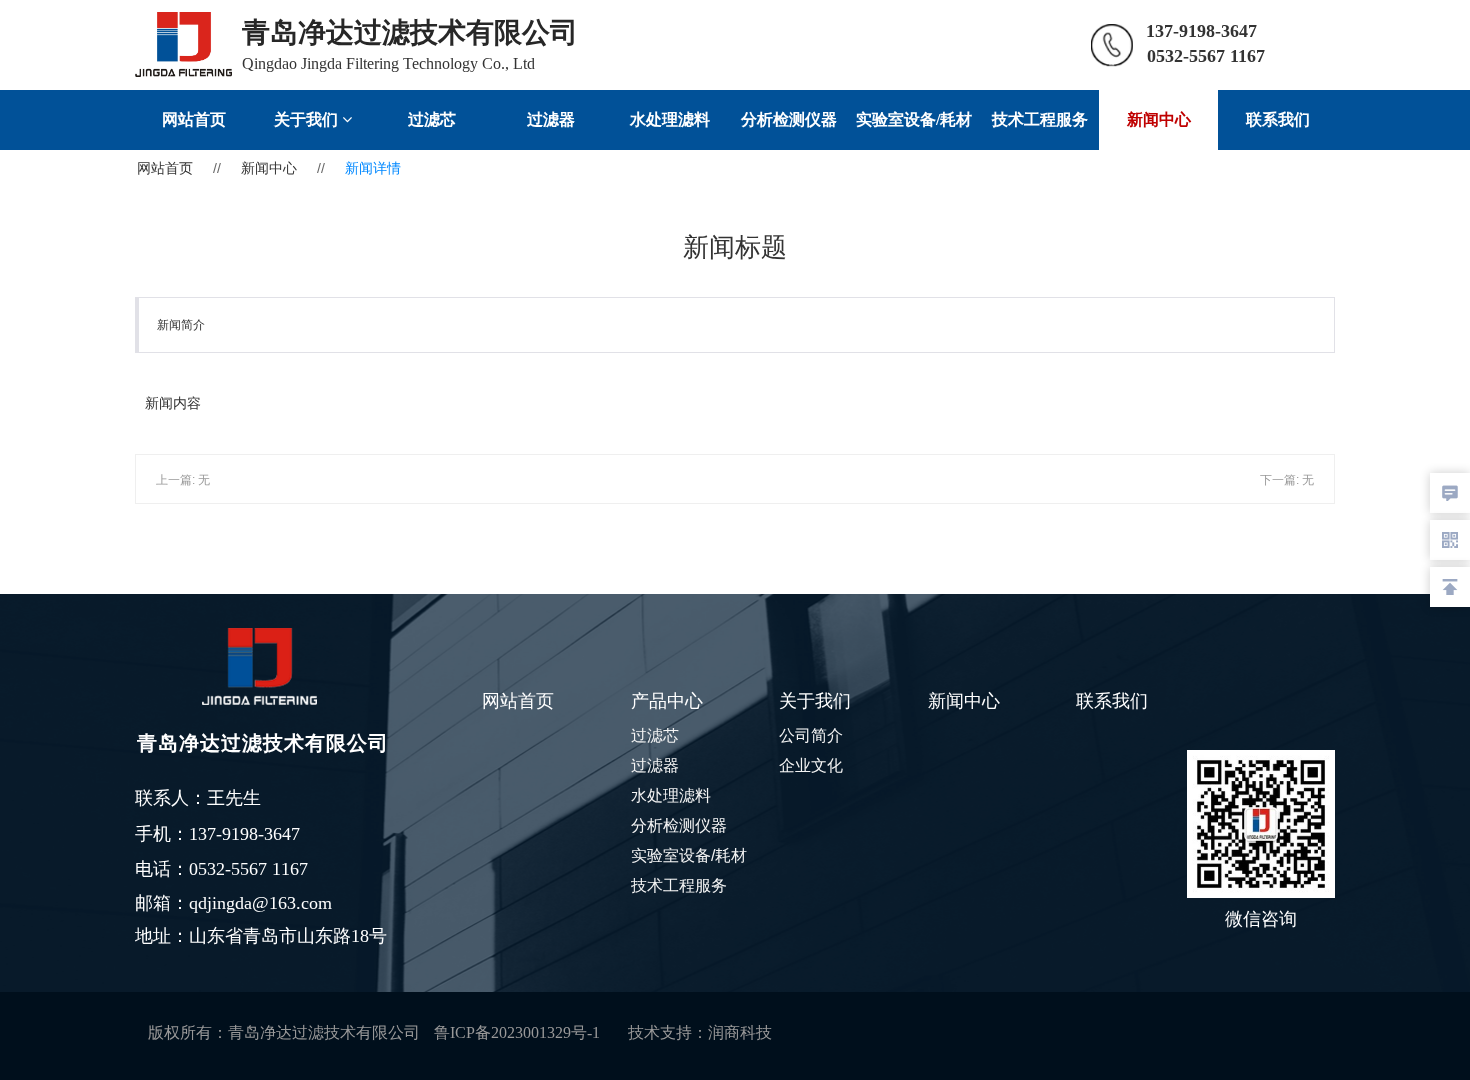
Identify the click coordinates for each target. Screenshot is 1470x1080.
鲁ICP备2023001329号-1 (517, 1032)
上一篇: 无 (183, 480)
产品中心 (667, 701)
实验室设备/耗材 (914, 119)
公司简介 (811, 735)
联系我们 (1278, 119)
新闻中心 (1159, 119)
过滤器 (551, 119)
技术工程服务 (1040, 119)
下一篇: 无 (1287, 480)
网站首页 (194, 119)
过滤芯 (432, 119)
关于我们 (308, 119)
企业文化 (811, 765)
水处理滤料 (670, 119)
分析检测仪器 (789, 119)
